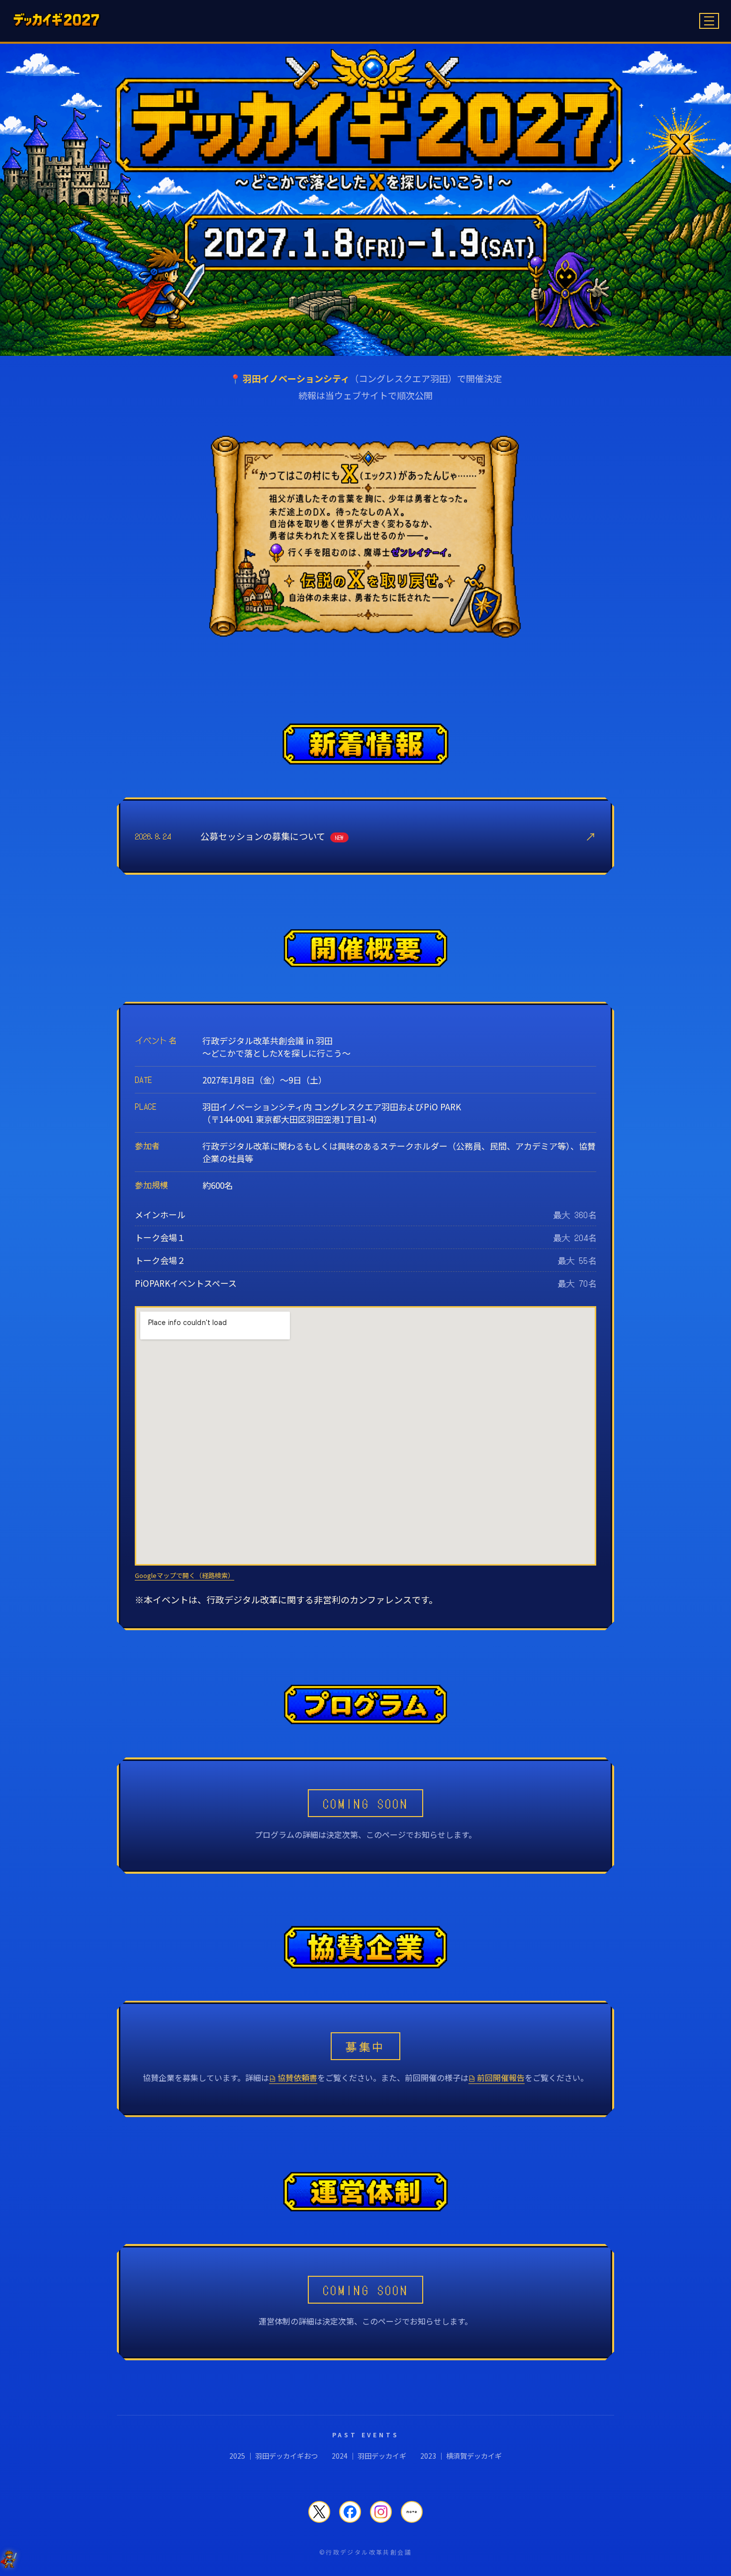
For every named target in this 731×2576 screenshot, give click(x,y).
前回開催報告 (497, 2077)
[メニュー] (709, 21)
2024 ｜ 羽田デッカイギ (369, 2456)
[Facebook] (350, 2512)
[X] (319, 2512)
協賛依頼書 (294, 2077)
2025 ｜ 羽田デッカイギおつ (274, 2456)
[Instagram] (381, 2512)
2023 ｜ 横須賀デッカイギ (461, 2456)
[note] (412, 2512)
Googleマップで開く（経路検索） (184, 1575)
